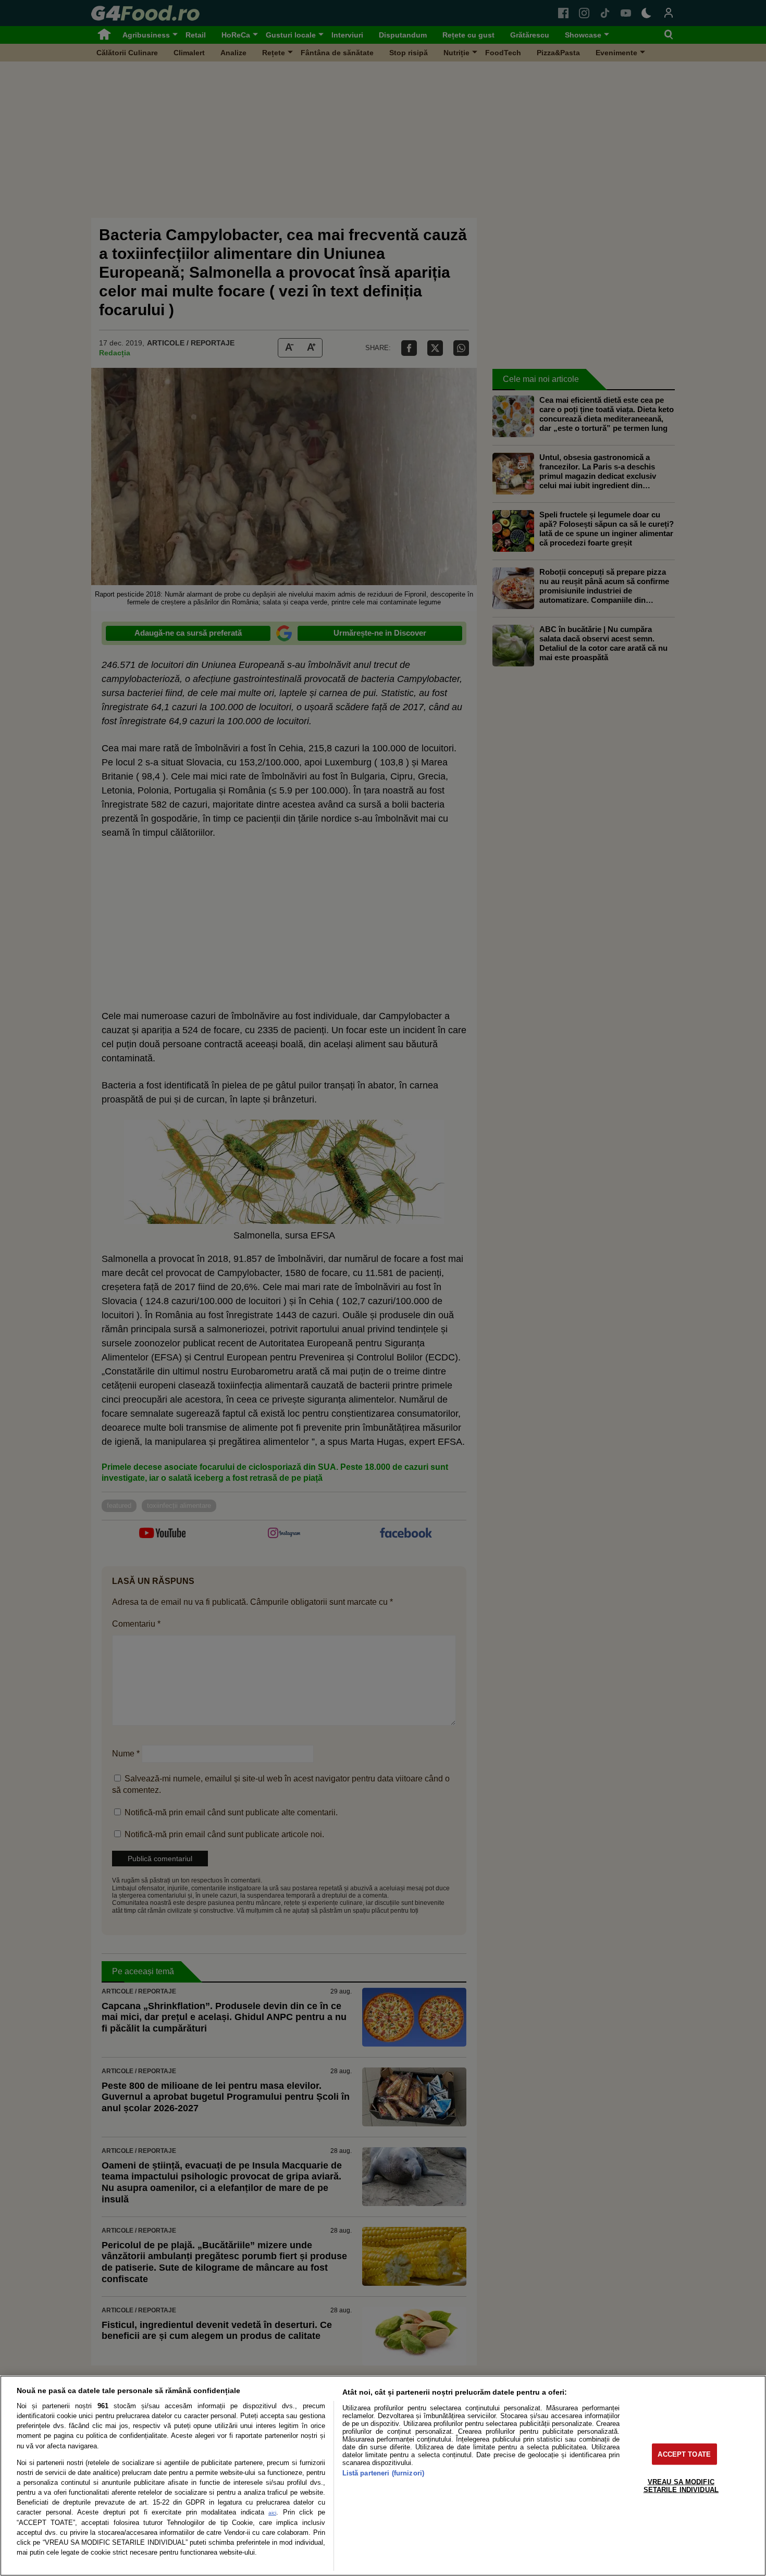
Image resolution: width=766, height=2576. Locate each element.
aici (272, 2513)
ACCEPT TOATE (684, 2454)
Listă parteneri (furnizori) (383, 2473)
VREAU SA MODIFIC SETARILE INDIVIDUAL (681, 2485)
